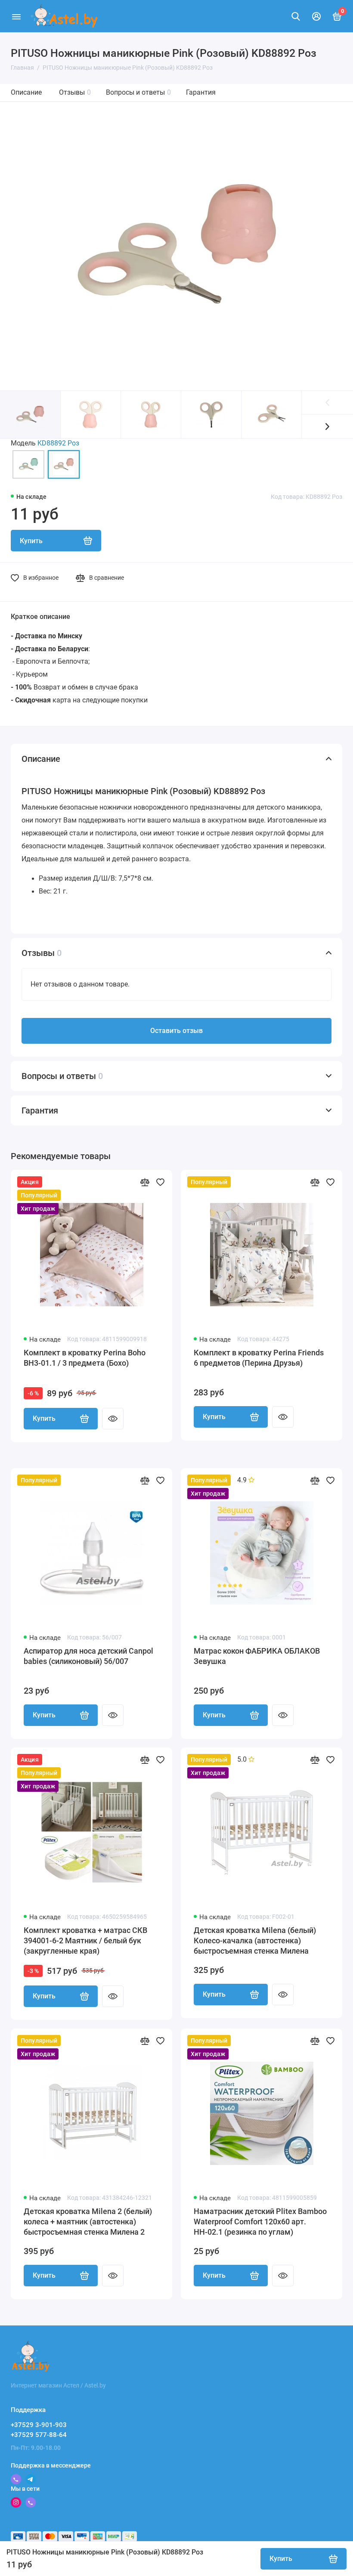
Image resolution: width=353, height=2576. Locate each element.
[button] (327, 426)
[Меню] (16, 16)
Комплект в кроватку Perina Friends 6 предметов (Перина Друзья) (259, 1358)
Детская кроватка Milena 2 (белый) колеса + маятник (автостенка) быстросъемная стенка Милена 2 (88, 2222)
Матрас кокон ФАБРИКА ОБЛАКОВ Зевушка (257, 1656)
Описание (26, 92)
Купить (44, 1418)
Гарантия (201, 92)
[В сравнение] (145, 1182)
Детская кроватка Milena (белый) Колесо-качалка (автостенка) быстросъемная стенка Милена (255, 1941)
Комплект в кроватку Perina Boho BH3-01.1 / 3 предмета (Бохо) (85, 1358)
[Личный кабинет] (316, 16)
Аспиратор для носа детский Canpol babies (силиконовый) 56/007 (88, 1656)
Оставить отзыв (176, 1031)
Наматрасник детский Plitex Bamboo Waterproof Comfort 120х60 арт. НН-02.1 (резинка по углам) (260, 2222)
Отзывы (75, 92)
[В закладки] (160, 1182)
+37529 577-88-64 (39, 2435)
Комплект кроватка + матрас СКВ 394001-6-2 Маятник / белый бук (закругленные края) (85, 1941)
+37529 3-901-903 (39, 2425)
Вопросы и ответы (138, 92)
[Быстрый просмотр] (113, 1419)
